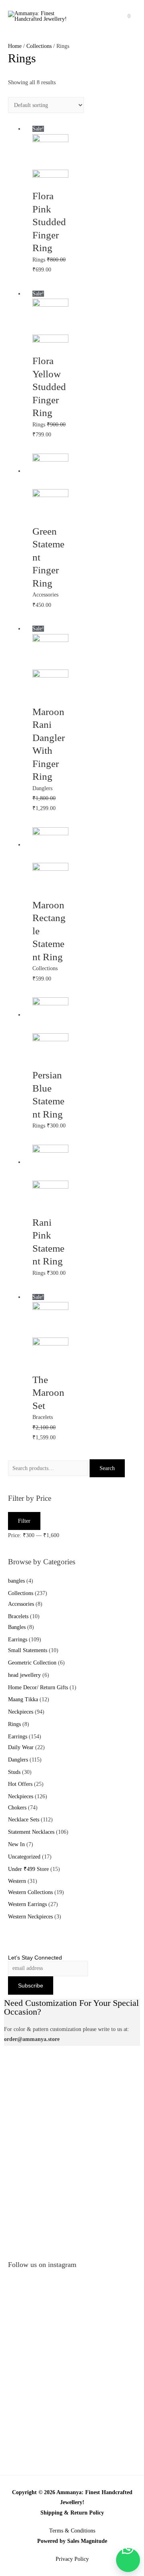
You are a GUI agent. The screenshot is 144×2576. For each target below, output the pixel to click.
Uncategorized (24, 1857)
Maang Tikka (23, 1699)
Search (107, 1468)
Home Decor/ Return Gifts (38, 1687)
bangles (16, 1581)
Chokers (17, 1808)
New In (16, 1844)
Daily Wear (21, 1747)
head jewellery (24, 1675)
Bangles (17, 1627)
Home (15, 46)
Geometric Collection (32, 1663)
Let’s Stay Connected (35, 1958)
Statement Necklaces (31, 1832)
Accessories (21, 1604)
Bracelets (18, 1616)
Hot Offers (20, 1784)
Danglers (18, 1760)
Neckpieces (21, 1712)
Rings (14, 1724)
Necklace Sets (24, 1820)
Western (17, 1881)
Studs (14, 1772)
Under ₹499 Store (28, 1869)
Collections (21, 1593)
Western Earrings (27, 1904)
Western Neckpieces (30, 1917)
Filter (24, 1521)
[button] (128, 2560)
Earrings (18, 1640)
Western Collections (30, 1892)
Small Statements (28, 1650)
